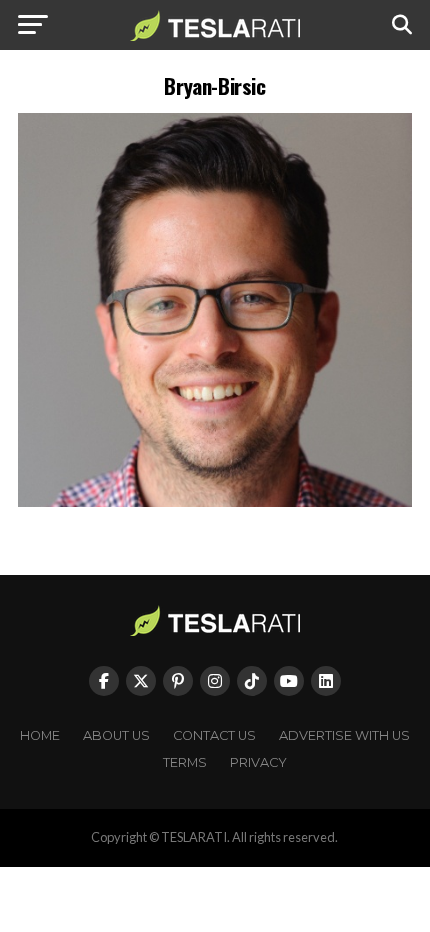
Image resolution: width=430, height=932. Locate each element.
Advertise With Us (344, 735)
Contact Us (214, 735)
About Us (116, 735)
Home (40, 735)
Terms (185, 762)
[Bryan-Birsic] (215, 501)
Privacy (258, 762)
